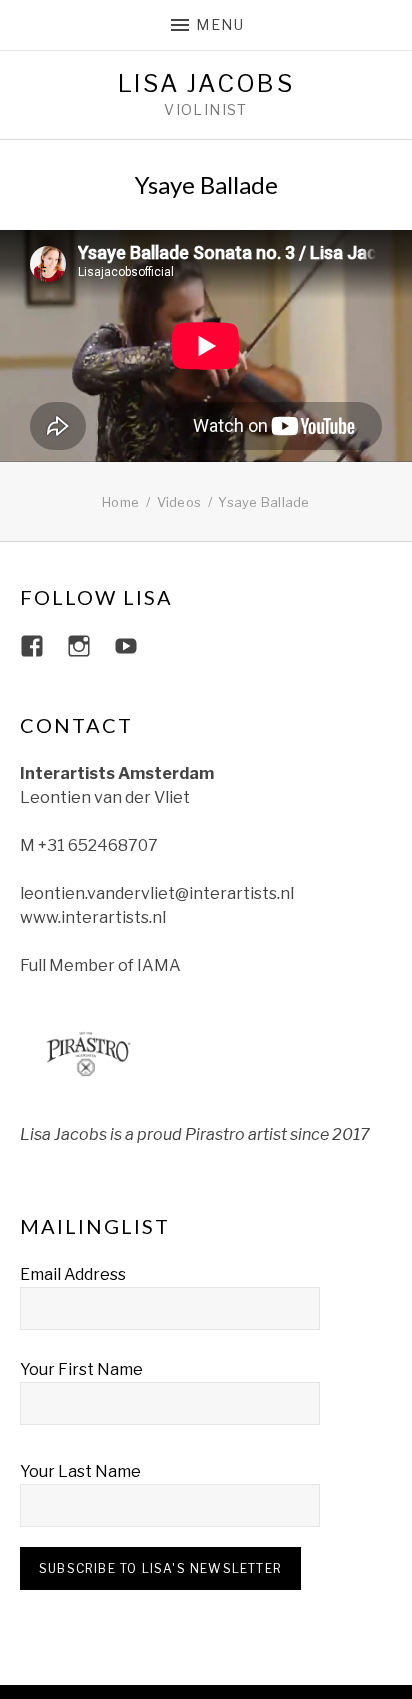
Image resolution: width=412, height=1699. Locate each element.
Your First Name (81, 1369)
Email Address (73, 1274)
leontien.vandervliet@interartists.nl (157, 893)
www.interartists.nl (93, 917)
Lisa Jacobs (206, 84)
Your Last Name (80, 1471)
